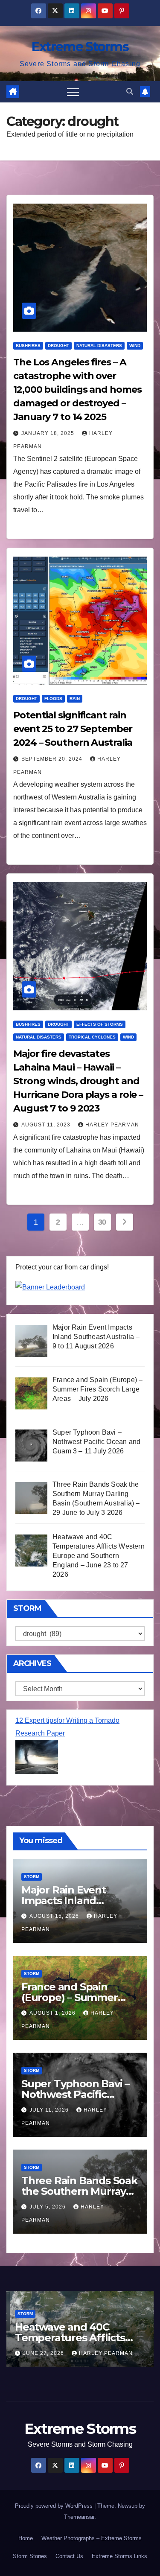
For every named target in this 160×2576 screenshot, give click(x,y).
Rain (75, 699)
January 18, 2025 (49, 433)
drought (58, 346)
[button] (130, 92)
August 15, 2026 (55, 1916)
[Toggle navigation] (73, 92)
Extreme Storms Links (119, 2556)
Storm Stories (30, 2556)
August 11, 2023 (47, 1125)
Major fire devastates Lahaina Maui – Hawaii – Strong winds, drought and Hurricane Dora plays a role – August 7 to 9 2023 (78, 1081)
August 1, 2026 (53, 2013)
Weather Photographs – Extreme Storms (92, 2538)
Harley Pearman (112, 1125)
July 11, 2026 (50, 2110)
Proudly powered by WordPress (55, 2506)
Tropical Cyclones (92, 1037)
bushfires (28, 346)
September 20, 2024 (53, 759)
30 (102, 1222)
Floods (53, 699)
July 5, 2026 (48, 2207)
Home (26, 2538)
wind (135, 346)
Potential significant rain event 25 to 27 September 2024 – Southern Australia (73, 729)
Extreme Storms (80, 47)
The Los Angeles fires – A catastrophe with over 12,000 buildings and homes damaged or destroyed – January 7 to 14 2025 (77, 389)
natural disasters (99, 346)
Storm (32, 1877)
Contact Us (69, 2556)
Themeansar (79, 2517)
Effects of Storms (100, 1024)
